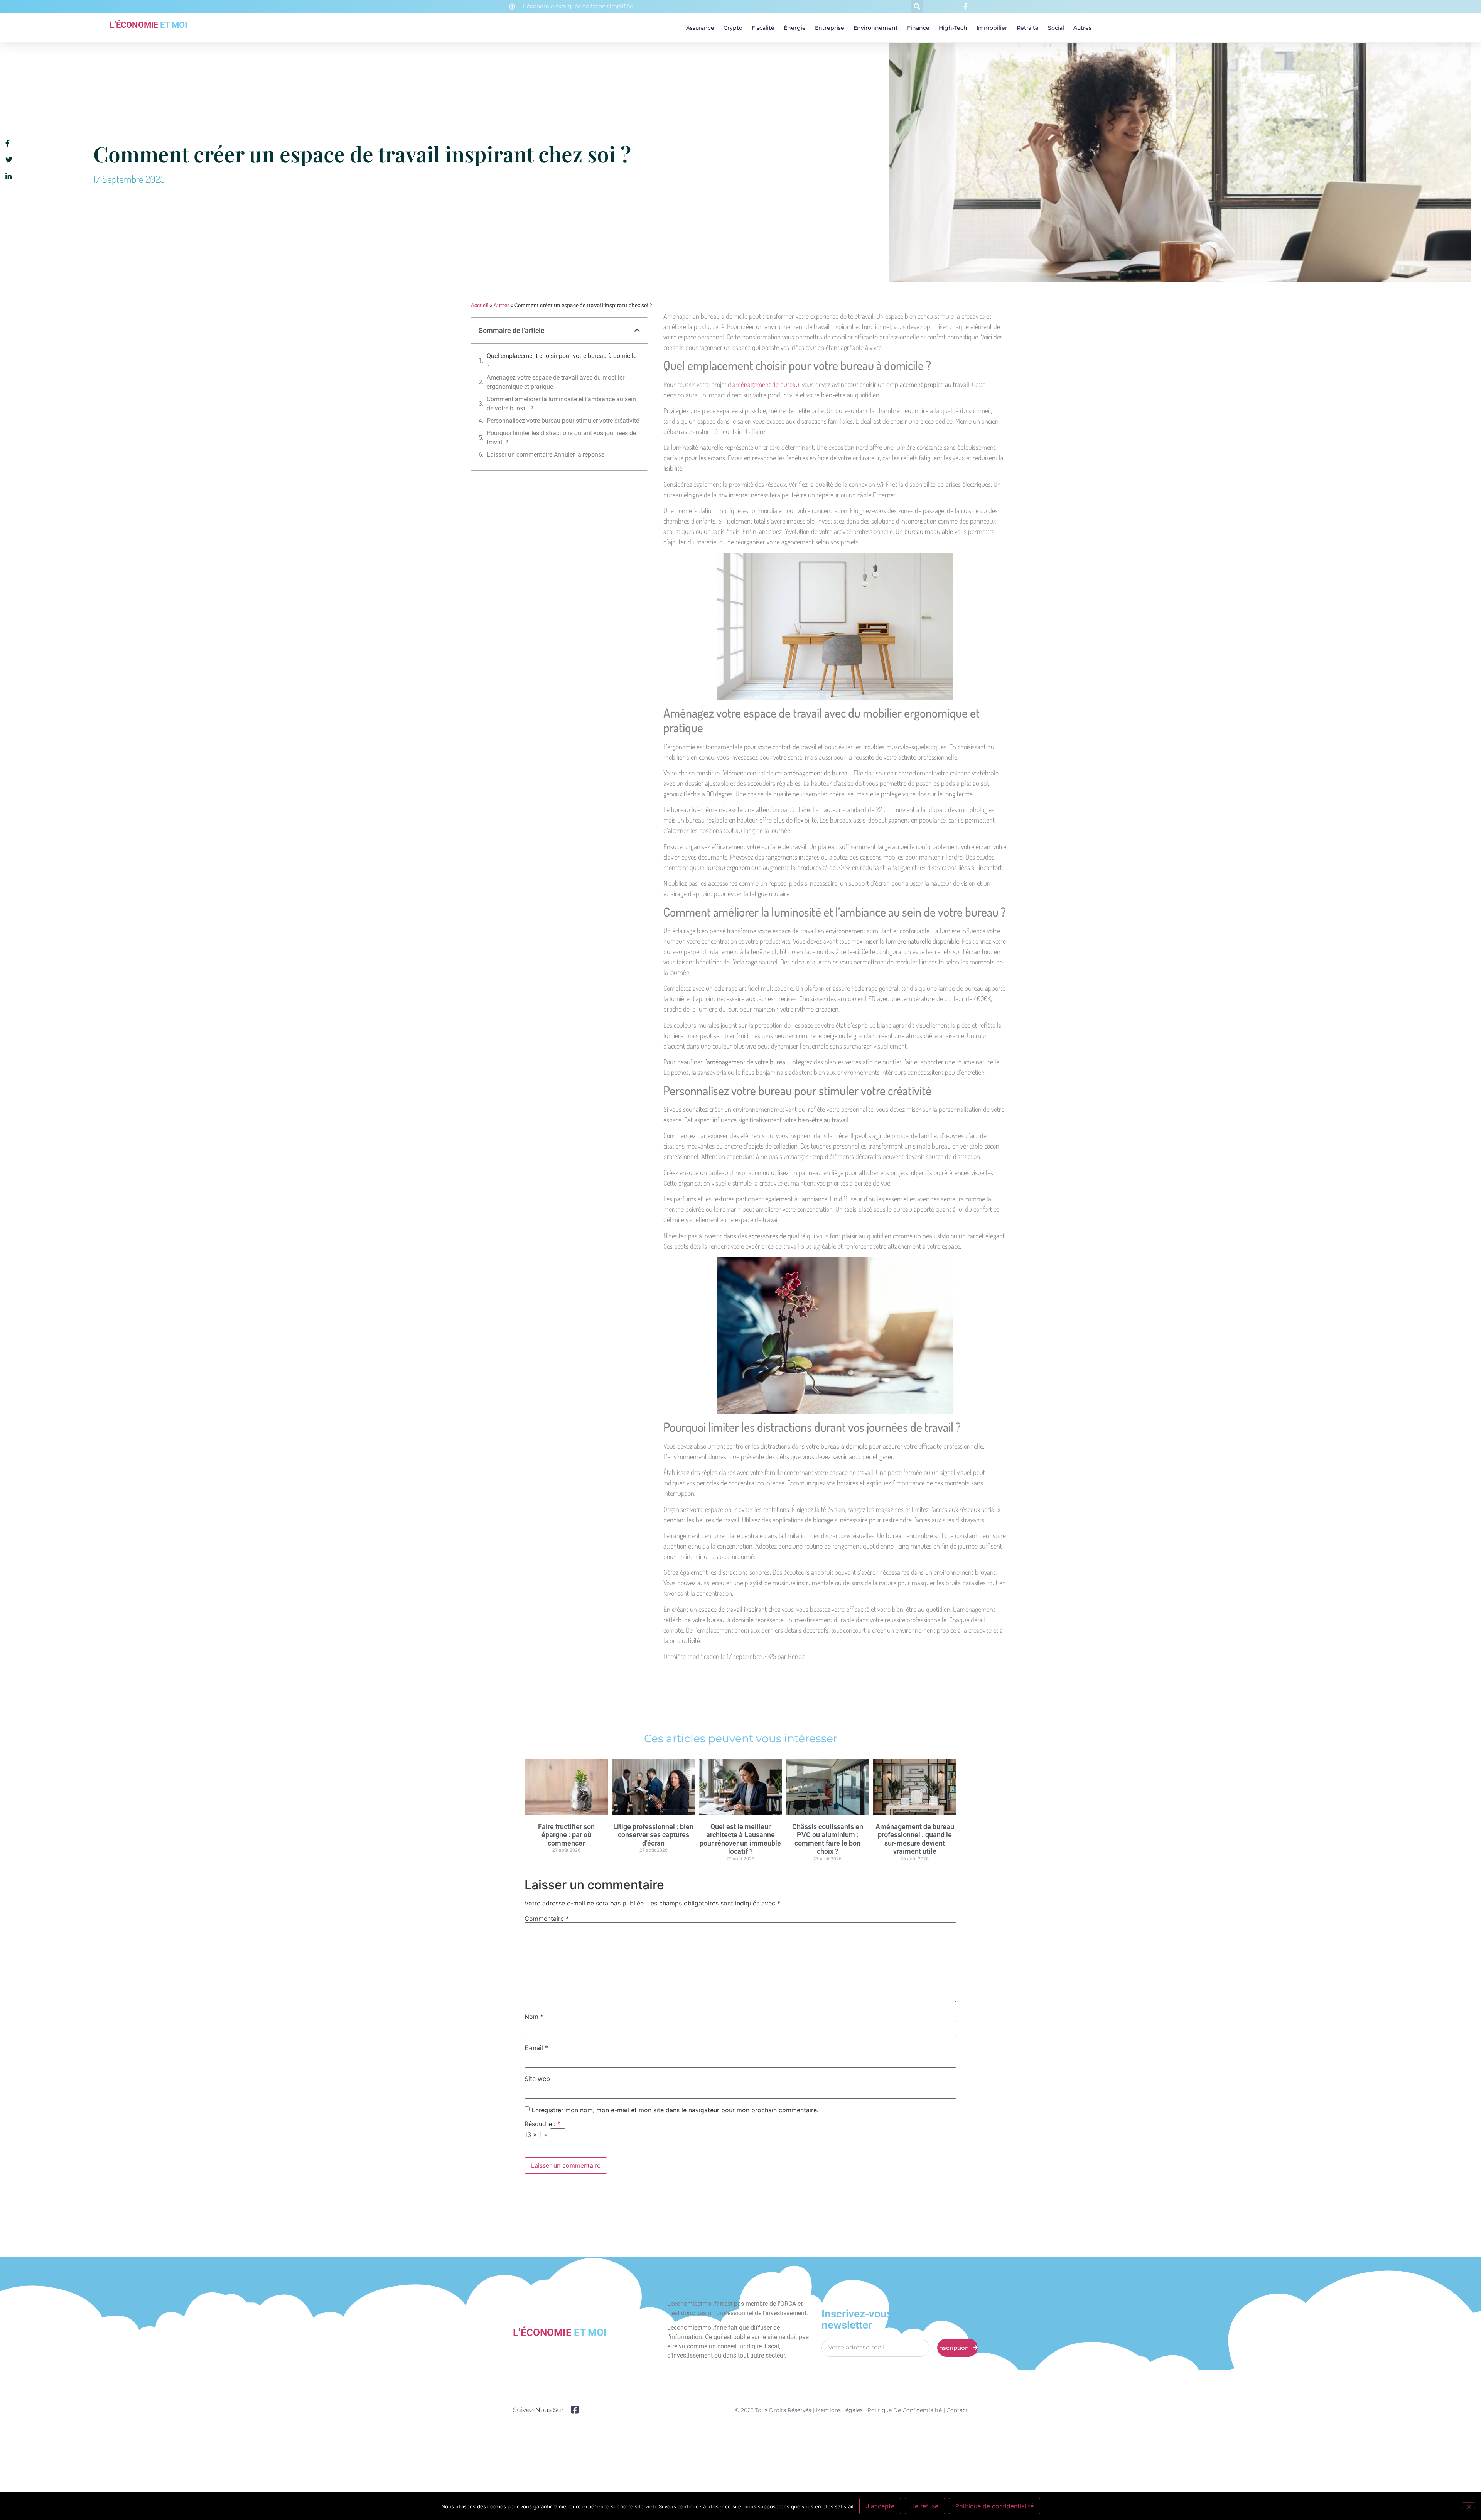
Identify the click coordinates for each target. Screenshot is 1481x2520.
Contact (957, 2410)
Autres (1082, 28)
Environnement (876, 28)
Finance (918, 28)
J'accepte (880, 2506)
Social (1056, 28)
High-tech (953, 28)
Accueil (480, 305)
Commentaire (547, 1919)
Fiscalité (763, 28)
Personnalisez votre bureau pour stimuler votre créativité (563, 421)
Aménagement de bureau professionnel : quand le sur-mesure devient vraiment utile (915, 1839)
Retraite (1028, 28)
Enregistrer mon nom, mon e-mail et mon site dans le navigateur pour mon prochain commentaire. (675, 2110)
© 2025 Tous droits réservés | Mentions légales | (801, 2410)
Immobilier (992, 28)
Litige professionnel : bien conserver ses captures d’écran (653, 1835)
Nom (534, 2017)
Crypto (733, 28)
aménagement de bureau (766, 384)
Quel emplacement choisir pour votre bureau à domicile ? (562, 361)
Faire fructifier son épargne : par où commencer (566, 1835)
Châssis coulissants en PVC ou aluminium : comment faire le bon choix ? (828, 1839)
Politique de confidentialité (905, 2410)
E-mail (536, 2048)
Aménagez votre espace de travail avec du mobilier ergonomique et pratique (556, 382)
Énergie (795, 28)
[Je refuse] (1469, 2506)
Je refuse (925, 2506)
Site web (537, 2079)
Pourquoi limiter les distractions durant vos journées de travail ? (561, 438)
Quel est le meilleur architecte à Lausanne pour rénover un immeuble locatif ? (740, 1839)
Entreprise (830, 28)
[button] (917, 6)
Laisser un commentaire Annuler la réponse (546, 455)
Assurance (700, 28)
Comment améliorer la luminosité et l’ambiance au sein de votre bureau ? (561, 404)
